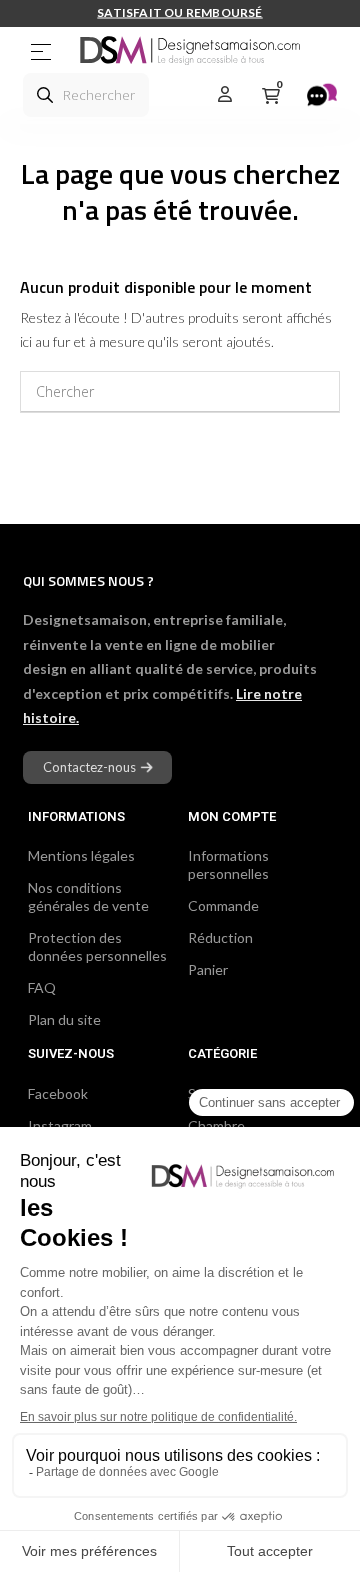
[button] (97, 767)
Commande (223, 905)
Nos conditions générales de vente (88, 896)
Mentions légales (81, 855)
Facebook (58, 1093)
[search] (45, 95)
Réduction (220, 937)
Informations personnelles (228, 864)
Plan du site (64, 1019)
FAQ (42, 987)
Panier (208, 969)
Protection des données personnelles (97, 946)
